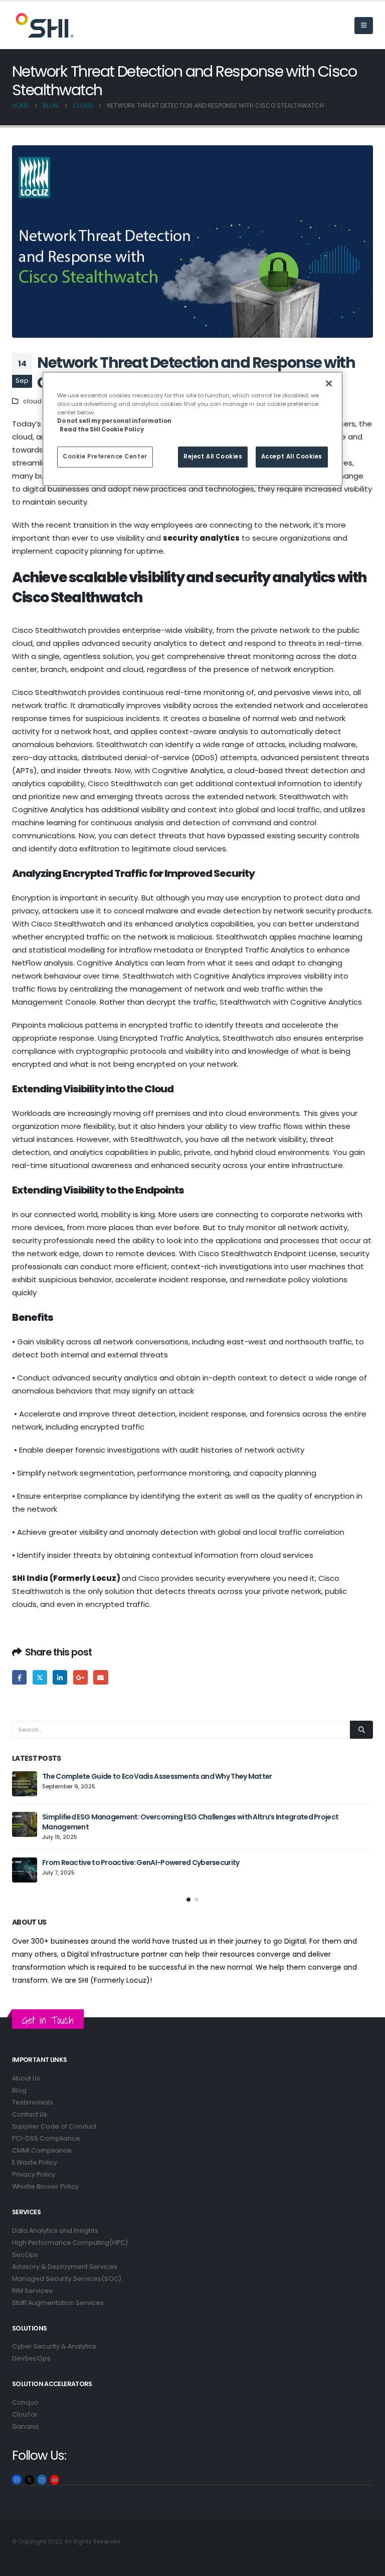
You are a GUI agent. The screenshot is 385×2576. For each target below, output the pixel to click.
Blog (19, 2090)
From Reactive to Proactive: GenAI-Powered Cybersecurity (141, 1862)
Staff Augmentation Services (58, 2303)
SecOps (25, 2255)
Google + (80, 1677)
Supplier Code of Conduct (54, 2126)
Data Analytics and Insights (55, 2231)
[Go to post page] (25, 1784)
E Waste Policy (35, 2162)
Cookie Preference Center (105, 457)
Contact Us (30, 2114)
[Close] (329, 383)
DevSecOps (31, 2358)
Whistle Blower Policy (45, 2186)
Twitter (40, 1677)
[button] (364, 26)
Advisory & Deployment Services (65, 2267)
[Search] (361, 1730)
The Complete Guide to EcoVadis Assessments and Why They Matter (157, 1776)
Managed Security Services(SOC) (67, 2279)
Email (101, 1677)
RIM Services (32, 2291)
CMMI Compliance (42, 2150)
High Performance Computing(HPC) (70, 2243)
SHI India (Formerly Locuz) (66, 1578)
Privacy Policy (34, 2174)
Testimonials (33, 2102)
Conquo (25, 2402)
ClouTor (25, 2414)
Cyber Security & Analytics (54, 2346)
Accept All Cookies (292, 457)
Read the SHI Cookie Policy (102, 430)
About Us (26, 2078)
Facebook (19, 1677)
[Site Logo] (37, 25)
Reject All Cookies (213, 457)
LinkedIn (60, 1677)
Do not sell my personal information (114, 421)
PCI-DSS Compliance (46, 2138)
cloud (32, 401)
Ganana (25, 2426)
